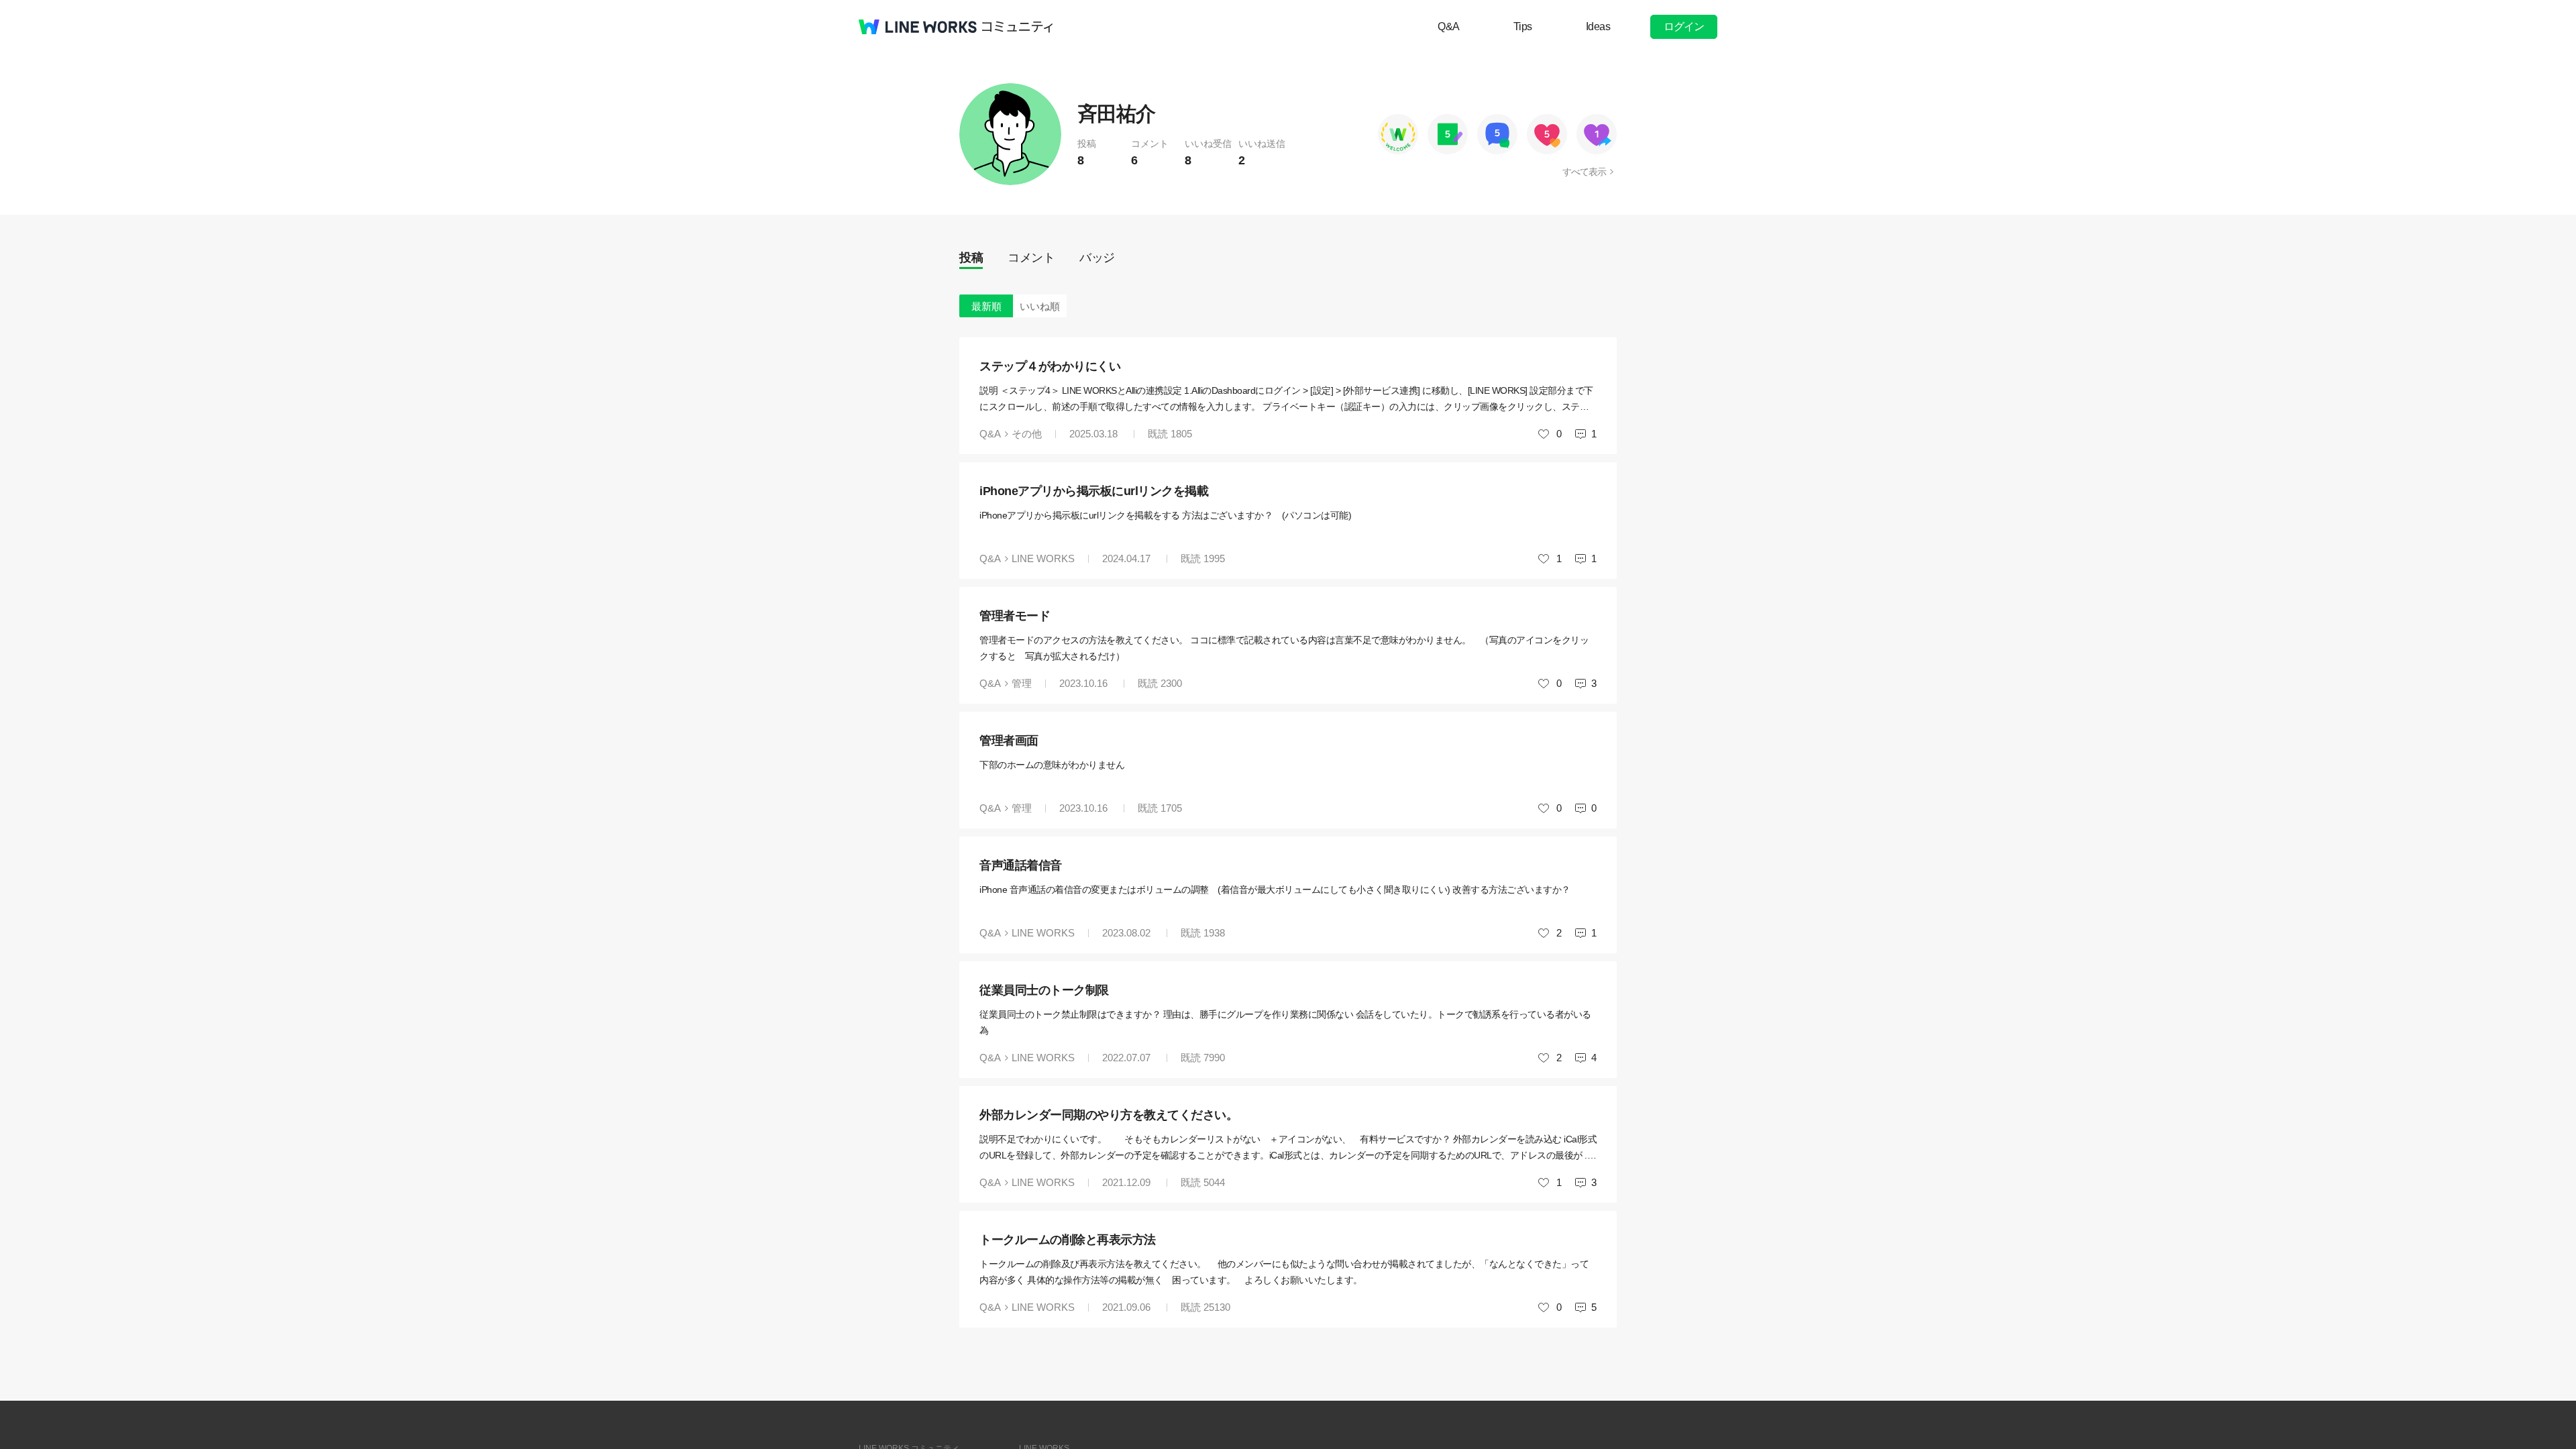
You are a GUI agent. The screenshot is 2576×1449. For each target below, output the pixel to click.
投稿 (971, 258)
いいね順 (1040, 306)
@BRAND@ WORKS (918, 27)
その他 (1027, 434)
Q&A (1449, 26)
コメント (1031, 258)
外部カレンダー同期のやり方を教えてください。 (1109, 1115)
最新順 (986, 306)
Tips (1523, 26)
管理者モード (1015, 616)
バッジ (1097, 258)
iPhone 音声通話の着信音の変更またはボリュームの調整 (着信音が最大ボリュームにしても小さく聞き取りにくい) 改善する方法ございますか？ (1275, 890)
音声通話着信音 (1021, 865)
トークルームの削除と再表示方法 (1068, 1240)
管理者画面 (1009, 741)
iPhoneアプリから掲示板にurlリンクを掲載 (1094, 491)
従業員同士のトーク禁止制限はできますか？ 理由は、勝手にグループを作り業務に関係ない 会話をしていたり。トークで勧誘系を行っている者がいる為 (1285, 1022)
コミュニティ (1018, 27)
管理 (1022, 683)
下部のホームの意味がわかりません (1052, 765)
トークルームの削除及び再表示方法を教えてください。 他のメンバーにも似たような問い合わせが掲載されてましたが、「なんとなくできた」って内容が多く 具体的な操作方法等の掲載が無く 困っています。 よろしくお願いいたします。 (1284, 1272)
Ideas (1598, 26)
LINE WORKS (1043, 558)
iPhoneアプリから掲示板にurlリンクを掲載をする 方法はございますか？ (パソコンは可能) (1165, 515)
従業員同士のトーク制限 (1044, 990)
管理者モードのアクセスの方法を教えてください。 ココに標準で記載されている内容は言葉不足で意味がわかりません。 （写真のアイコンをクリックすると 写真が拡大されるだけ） (1284, 648)
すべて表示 (1584, 172)
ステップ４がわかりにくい (1050, 366)
